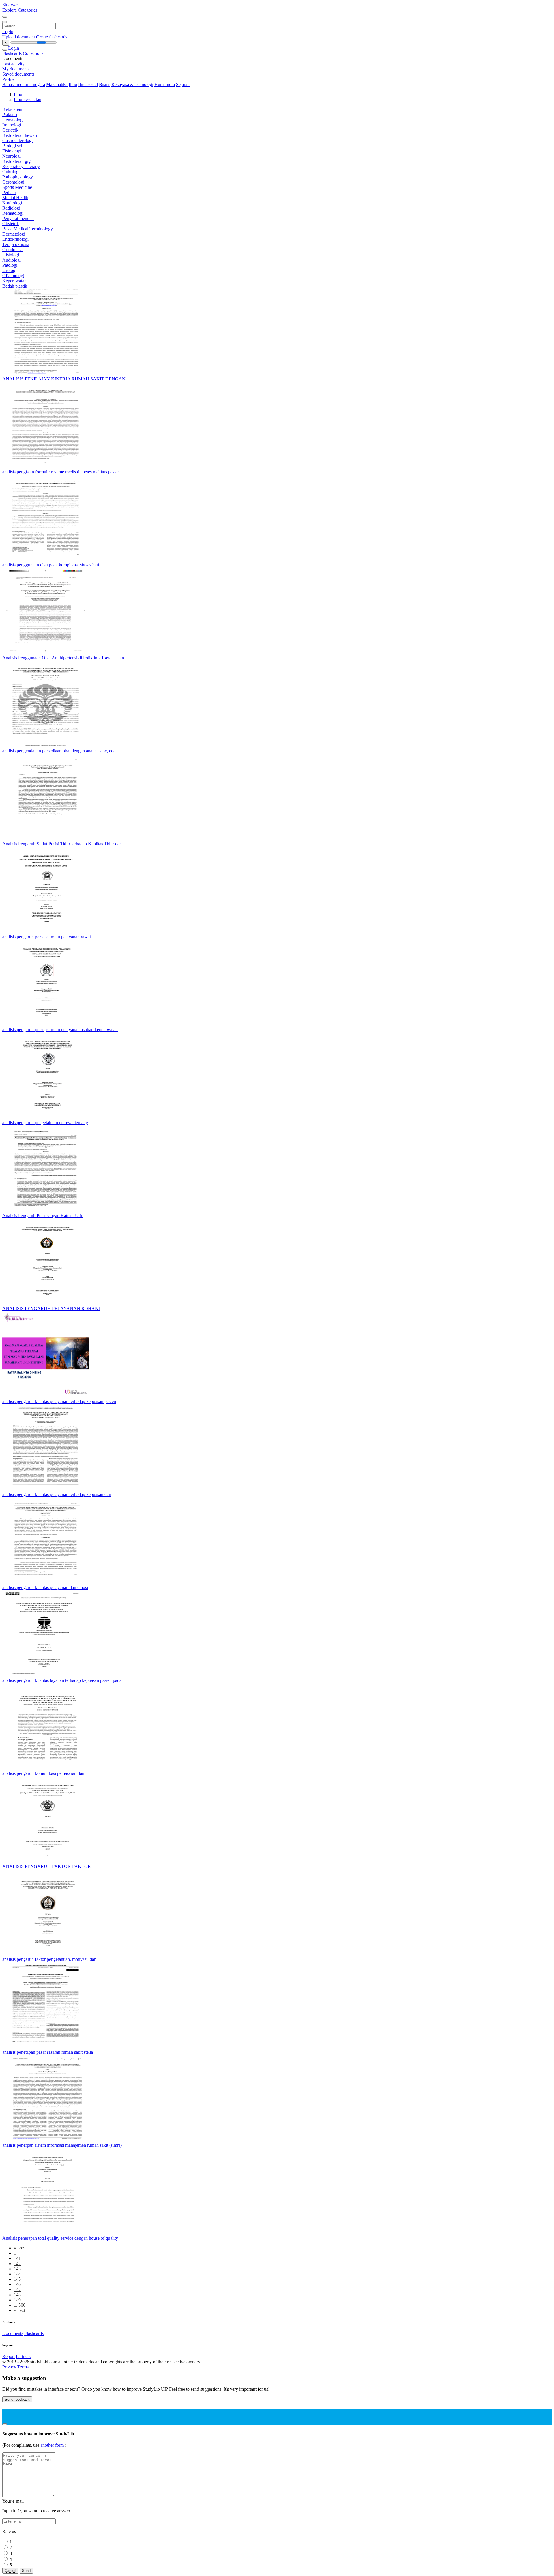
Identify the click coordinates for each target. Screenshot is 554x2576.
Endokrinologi (15, 239)
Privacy (10, 2367)
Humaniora (165, 84)
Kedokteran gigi (17, 161)
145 (17, 2279)
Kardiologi (12, 203)
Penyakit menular (18, 218)
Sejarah (183, 84)
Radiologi (11, 208)
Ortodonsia (12, 250)
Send (26, 2571)
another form (53, 2445)
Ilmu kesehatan (28, 99)
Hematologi (13, 120)
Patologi (10, 265)
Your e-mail (13, 2501)
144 (17, 2274)
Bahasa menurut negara (24, 84)
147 (17, 2289)
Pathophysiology (18, 177)
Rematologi (13, 213)
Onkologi (11, 172)
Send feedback (17, 2399)
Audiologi (12, 260)
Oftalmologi (13, 276)
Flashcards (13, 53)
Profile (8, 79)
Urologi (9, 270)
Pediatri (9, 192)
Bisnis (105, 84)
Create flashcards (52, 37)
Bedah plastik (15, 286)
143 (17, 2269)
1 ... (17, 2253)
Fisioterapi (12, 151)
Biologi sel (12, 146)
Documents (13, 2333)
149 (17, 2300)
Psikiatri (10, 114)
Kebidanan (12, 109)
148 (17, 2295)
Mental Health (15, 198)
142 (17, 2263)
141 (17, 2258)
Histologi (11, 255)
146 (17, 2284)
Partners (23, 2356)
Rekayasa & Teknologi (132, 84)
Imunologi (12, 125)
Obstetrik (11, 224)
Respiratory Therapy (21, 166)
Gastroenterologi (17, 140)
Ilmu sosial (88, 84)
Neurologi (12, 156)
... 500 (20, 2305)
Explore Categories (20, 10)
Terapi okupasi (16, 244)
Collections (33, 53)
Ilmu (73, 84)
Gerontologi (13, 182)
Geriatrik (10, 130)
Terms (23, 2367)
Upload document (19, 37)
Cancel (10, 2571)
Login (8, 32)
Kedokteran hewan (20, 135)
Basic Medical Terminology (28, 229)
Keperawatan (14, 281)
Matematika (57, 84)
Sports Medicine (17, 187)
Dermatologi (14, 234)
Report (9, 2356)
